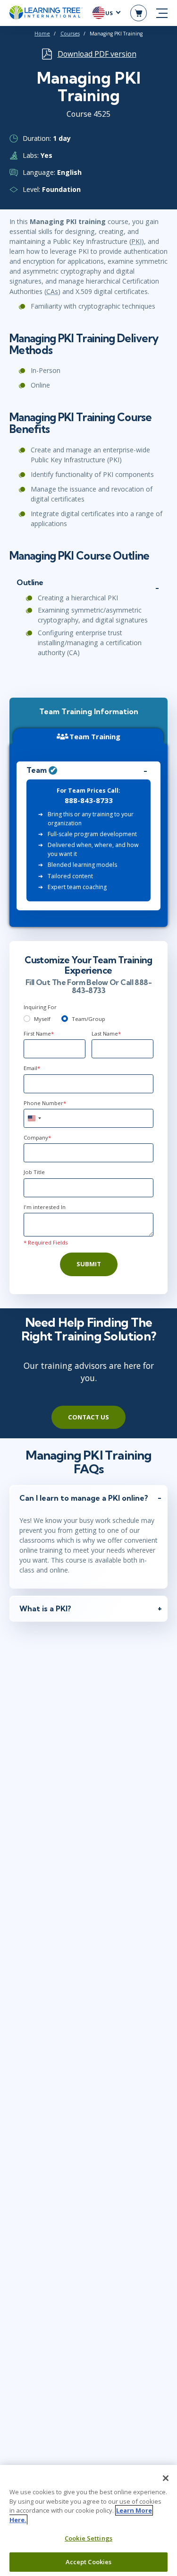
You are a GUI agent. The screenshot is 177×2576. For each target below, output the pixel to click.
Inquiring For (40, 1007)
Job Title (34, 1172)
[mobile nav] (162, 13)
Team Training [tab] (95, 736)
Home (42, 34)
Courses (70, 34)
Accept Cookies (89, 2562)
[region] (88, 2520)
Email (32, 1068)
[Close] (166, 2478)
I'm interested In (45, 1207)
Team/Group (88, 1019)
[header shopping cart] (139, 13)
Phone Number (45, 1103)
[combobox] (34, 1118)
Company (37, 1137)
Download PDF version (97, 54)
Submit (89, 1264)
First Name (39, 1033)
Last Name (106, 1033)
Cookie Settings (88, 2538)
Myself (42, 1019)
